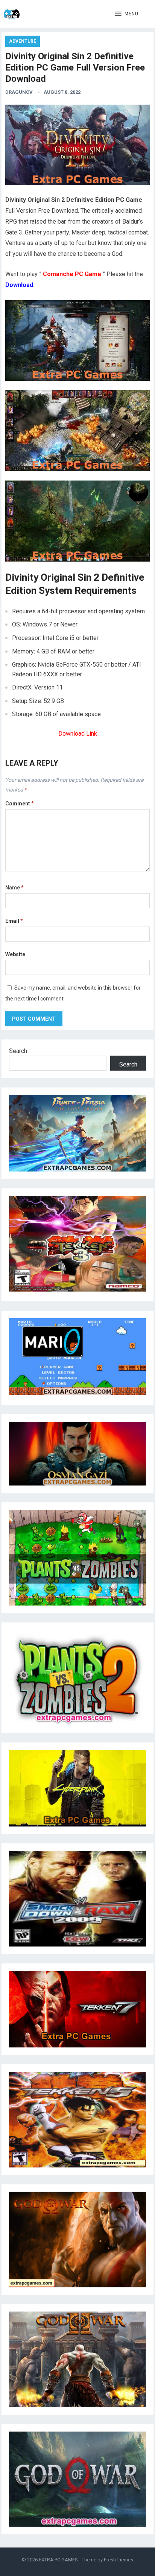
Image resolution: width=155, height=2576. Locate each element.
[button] (127, 14)
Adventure (23, 41)
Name (14, 888)
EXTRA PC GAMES (58, 2560)
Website (15, 954)
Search (18, 1051)
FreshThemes (119, 2560)
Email (14, 921)
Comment (20, 804)
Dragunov (19, 92)
